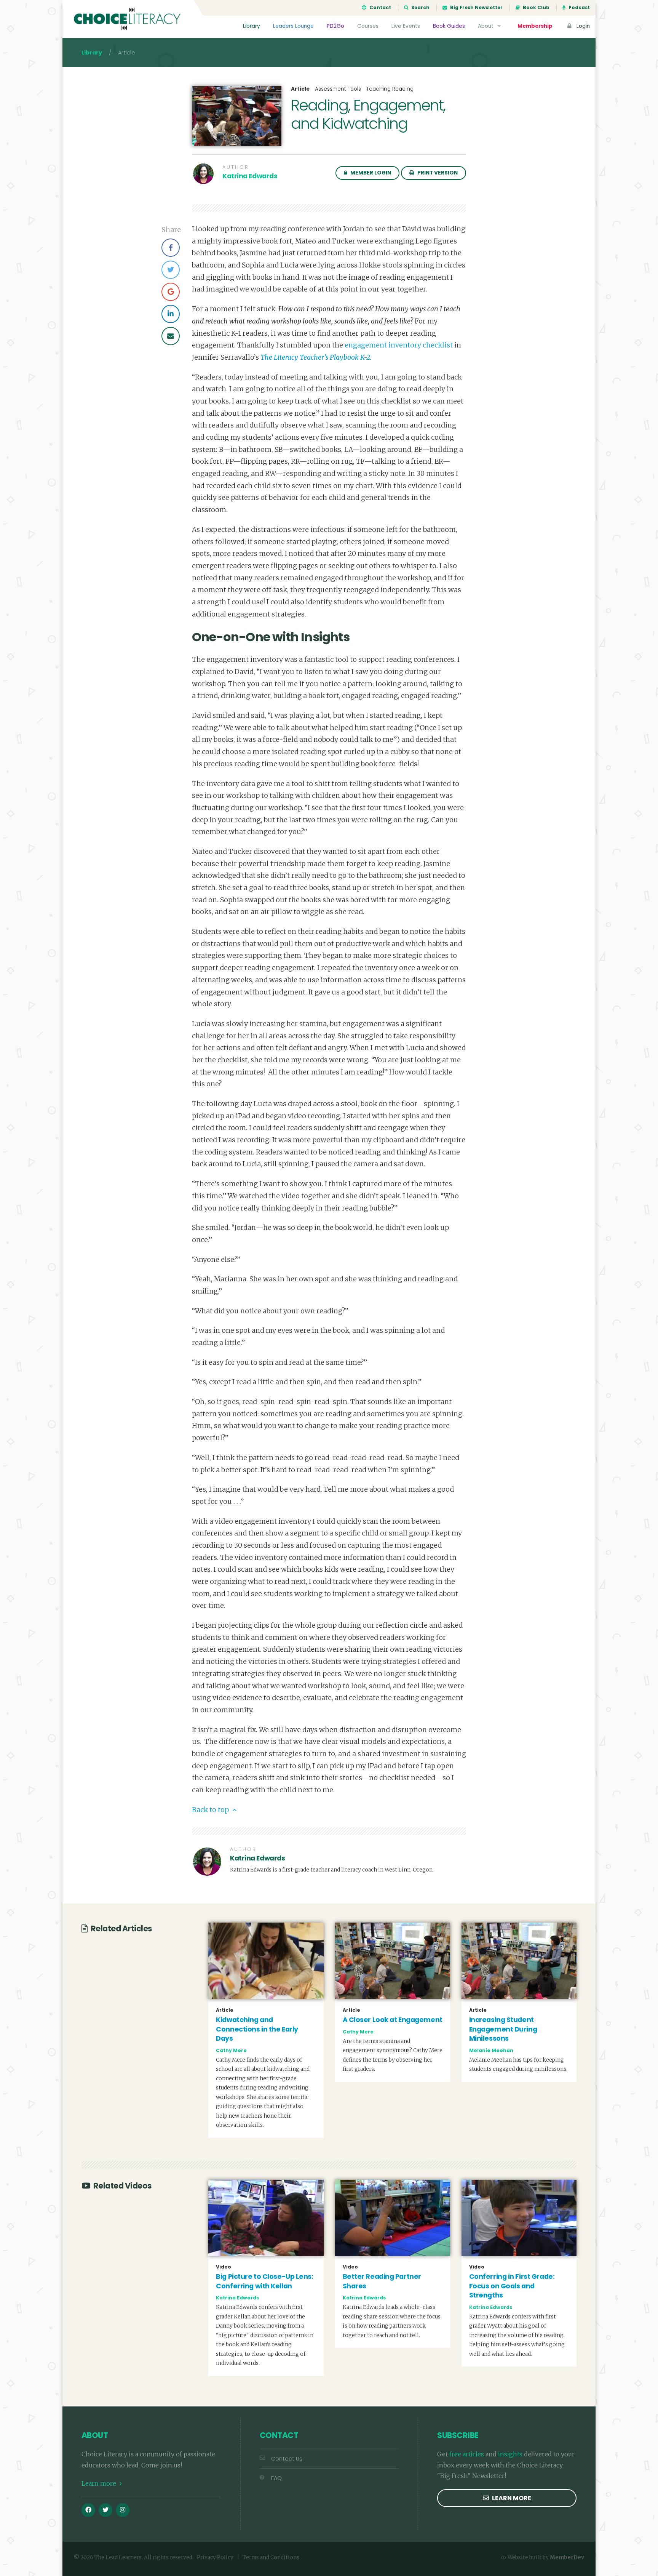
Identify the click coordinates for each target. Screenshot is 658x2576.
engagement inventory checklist (399, 345)
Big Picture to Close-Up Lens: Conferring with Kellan (264, 2281)
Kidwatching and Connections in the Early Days (257, 2029)
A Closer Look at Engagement (393, 2020)
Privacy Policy (215, 2558)
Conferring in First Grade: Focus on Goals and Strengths (512, 2286)
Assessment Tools (338, 89)
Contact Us (287, 2459)
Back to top (211, 1810)
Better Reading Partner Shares (382, 2281)
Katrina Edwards (250, 176)
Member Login (370, 173)
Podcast (579, 8)
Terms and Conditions (271, 2558)
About (486, 26)
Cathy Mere (231, 2050)
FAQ (276, 2478)
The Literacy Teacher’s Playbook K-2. (316, 357)
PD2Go (335, 26)
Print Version (437, 173)
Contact (380, 8)
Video (224, 2267)
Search (420, 8)
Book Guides (449, 26)
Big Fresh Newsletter (476, 8)
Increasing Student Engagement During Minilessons (503, 2029)
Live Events (406, 26)
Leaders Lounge (293, 26)
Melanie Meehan (491, 2050)
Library (252, 26)
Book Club (536, 8)
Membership (535, 26)
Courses (368, 26)
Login (582, 26)
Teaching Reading (390, 89)
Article (300, 89)
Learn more (100, 2483)
